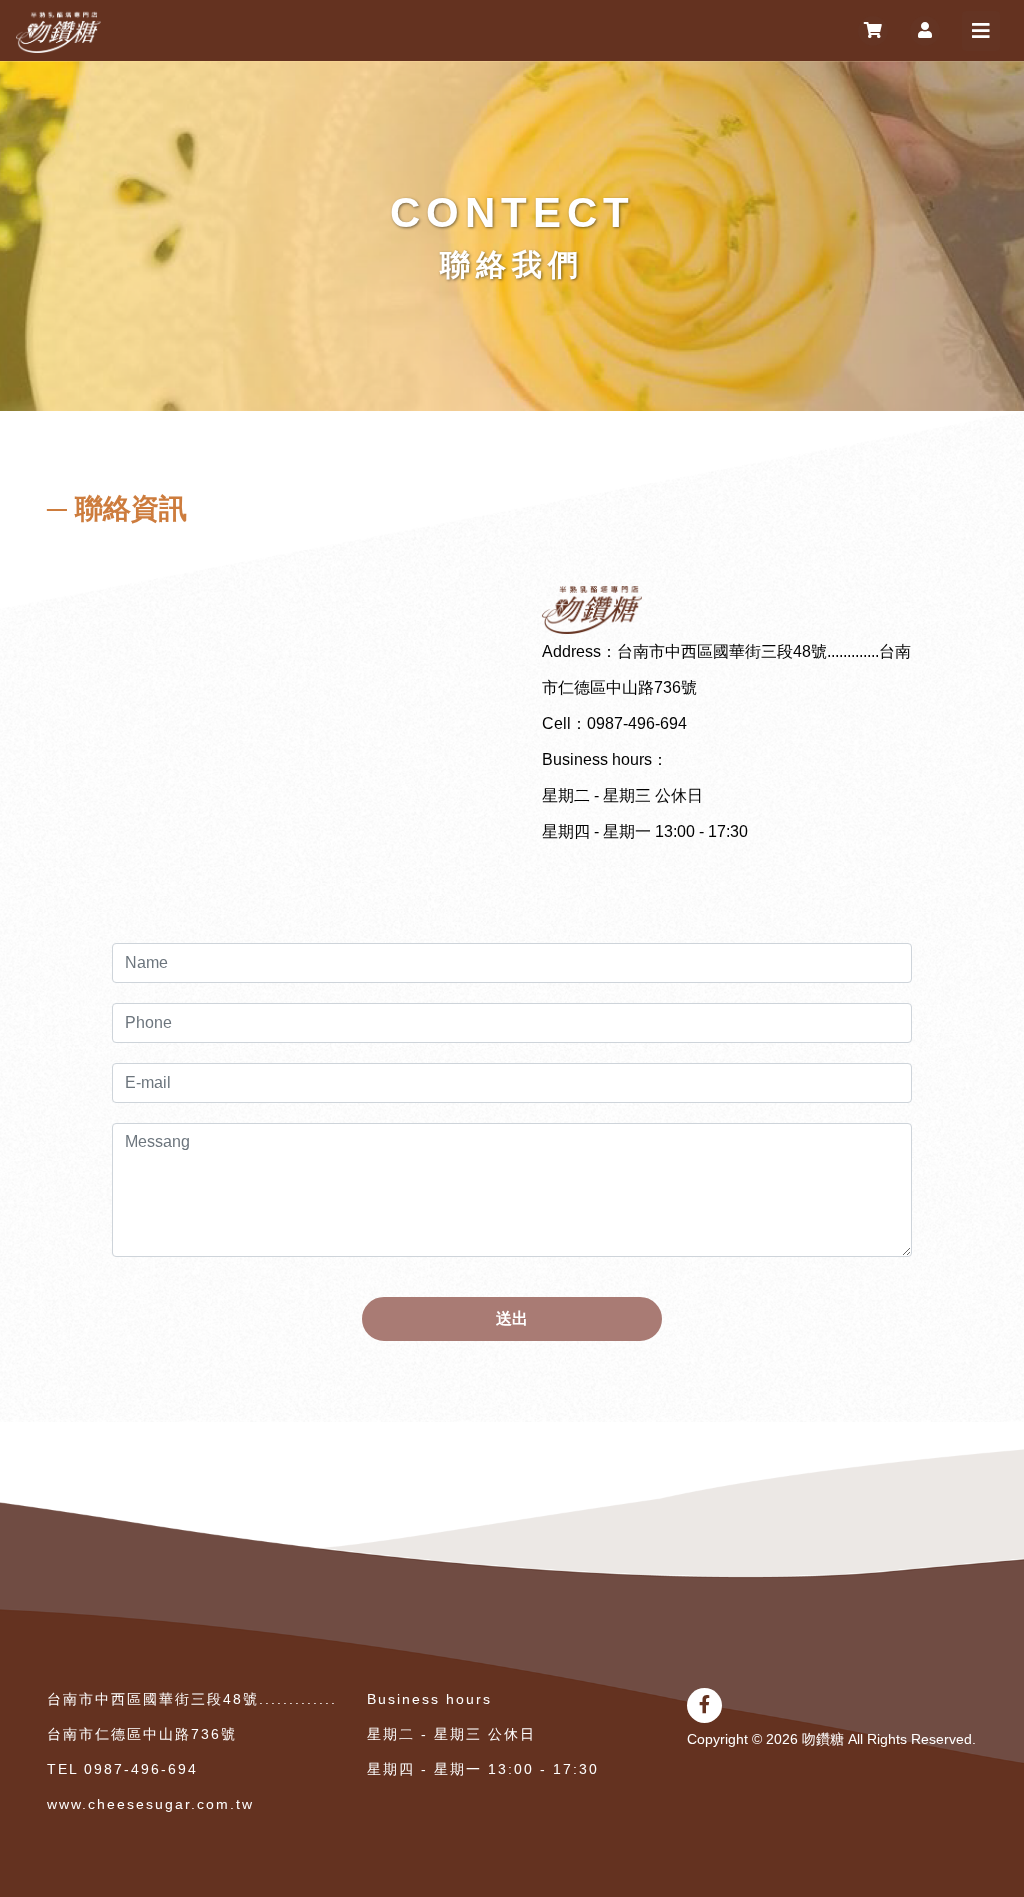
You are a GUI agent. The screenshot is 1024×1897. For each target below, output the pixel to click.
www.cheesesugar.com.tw (150, 1804)
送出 (512, 1318)
